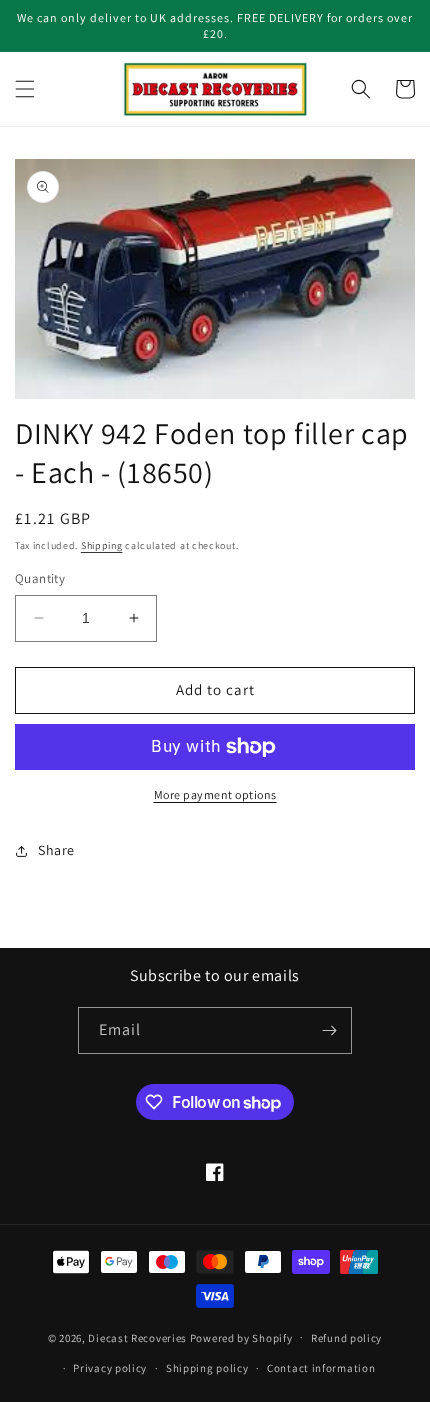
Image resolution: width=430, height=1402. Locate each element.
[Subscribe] (329, 1030)
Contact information (321, 1368)
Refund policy (346, 1338)
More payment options (215, 794)
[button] (25, 89)
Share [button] (56, 850)
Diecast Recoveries (137, 1337)
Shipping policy (207, 1368)
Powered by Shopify (241, 1337)
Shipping (102, 545)
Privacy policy (110, 1368)
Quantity (40, 578)
